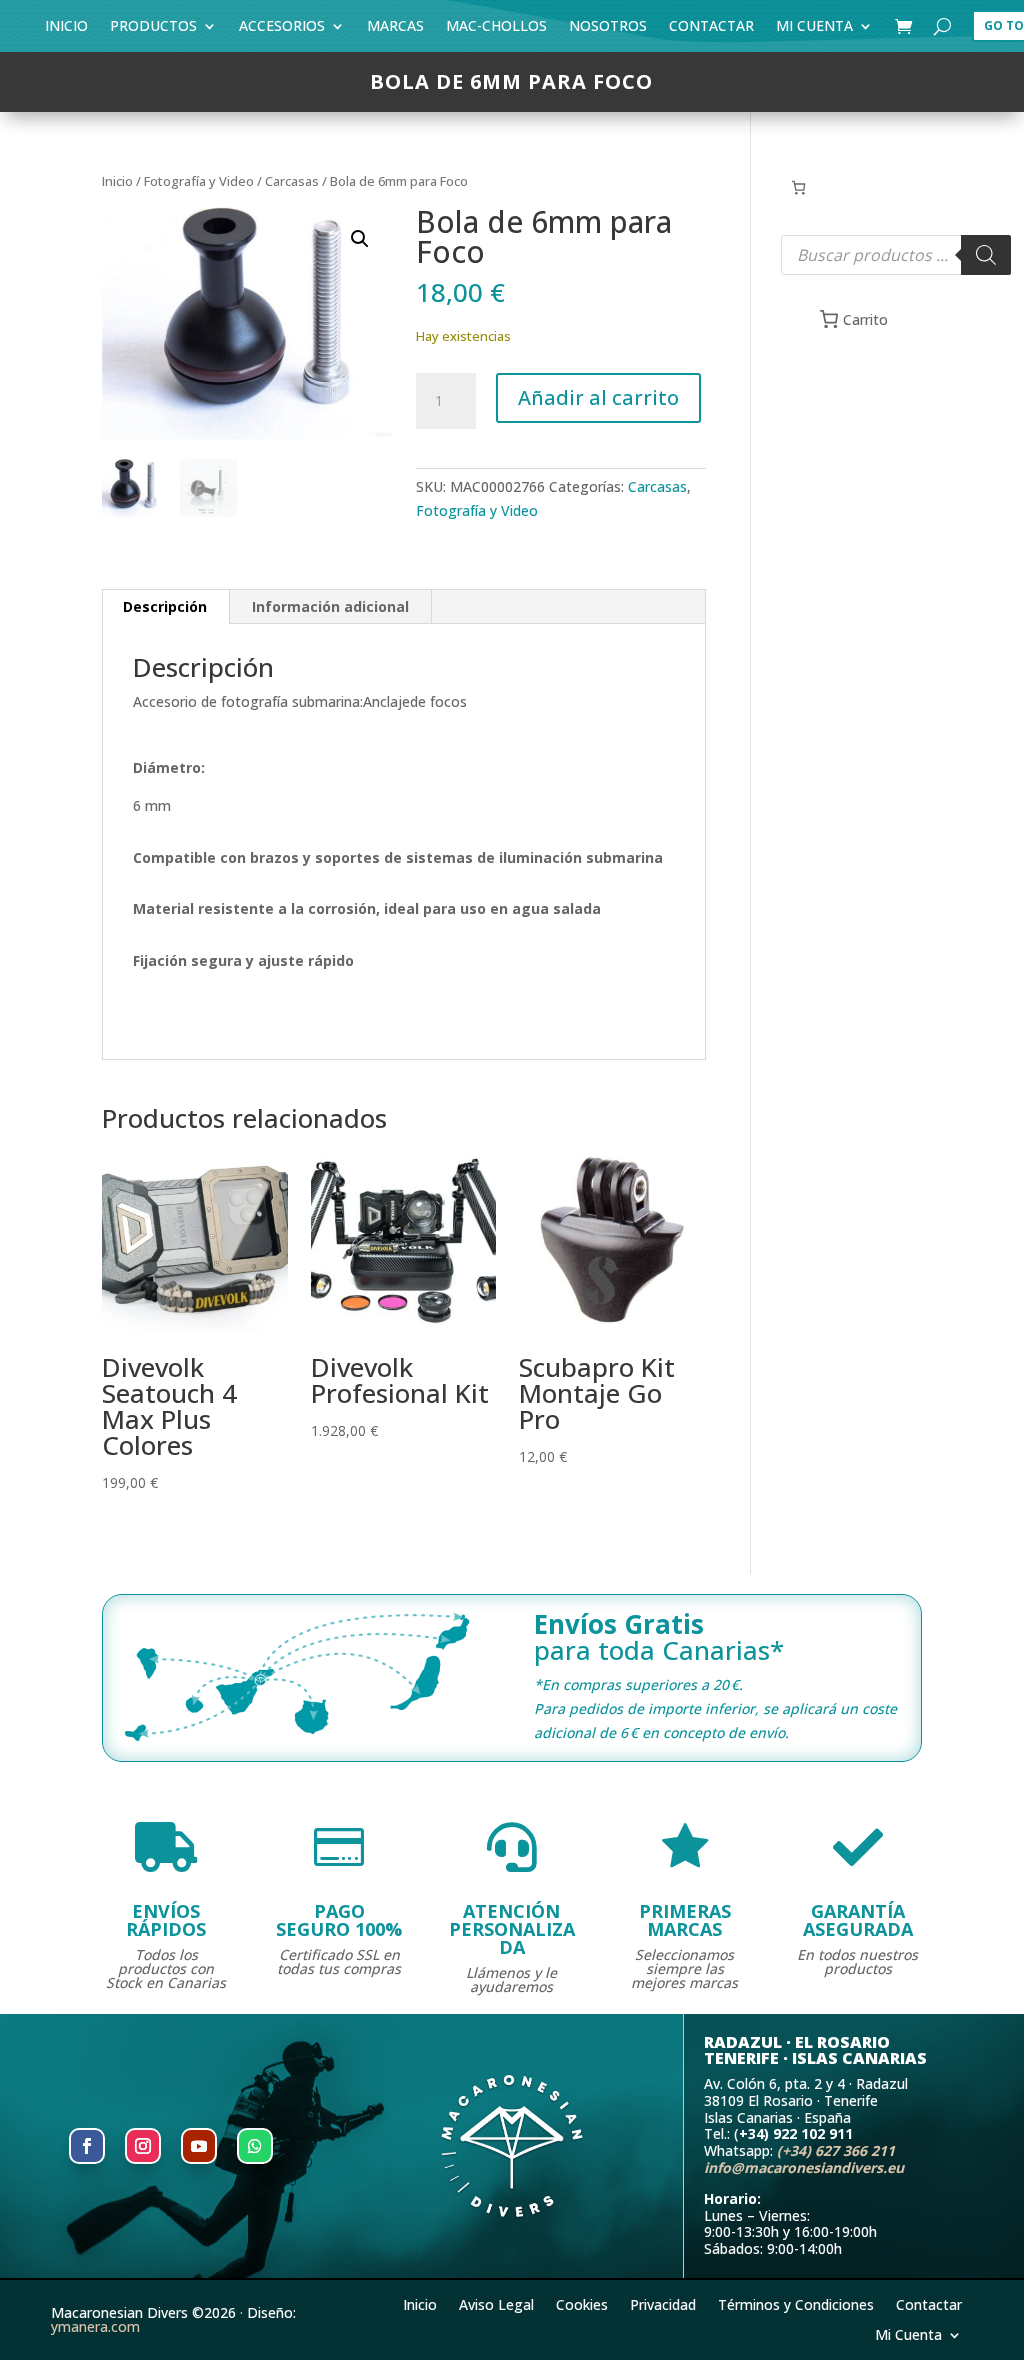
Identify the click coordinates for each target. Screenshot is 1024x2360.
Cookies (582, 2303)
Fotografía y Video (199, 181)
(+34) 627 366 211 (836, 2150)
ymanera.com (95, 2326)
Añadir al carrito (598, 397)
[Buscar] (986, 255)
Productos (153, 29)
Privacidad (663, 2303)
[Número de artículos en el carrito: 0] (798, 187)
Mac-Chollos (496, 29)
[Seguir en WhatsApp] (255, 2146)
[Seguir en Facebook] (87, 2146)
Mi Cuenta (814, 29)
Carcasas (292, 181)
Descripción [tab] (165, 606)
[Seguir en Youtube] (199, 2146)
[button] (360, 239)
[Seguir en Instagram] (143, 2146)
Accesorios (282, 29)
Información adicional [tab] (330, 606)
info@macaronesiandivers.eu (804, 2167)
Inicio (66, 29)
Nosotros (608, 29)
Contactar (711, 29)
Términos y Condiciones (796, 2303)
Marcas (395, 29)
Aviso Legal (496, 2303)
